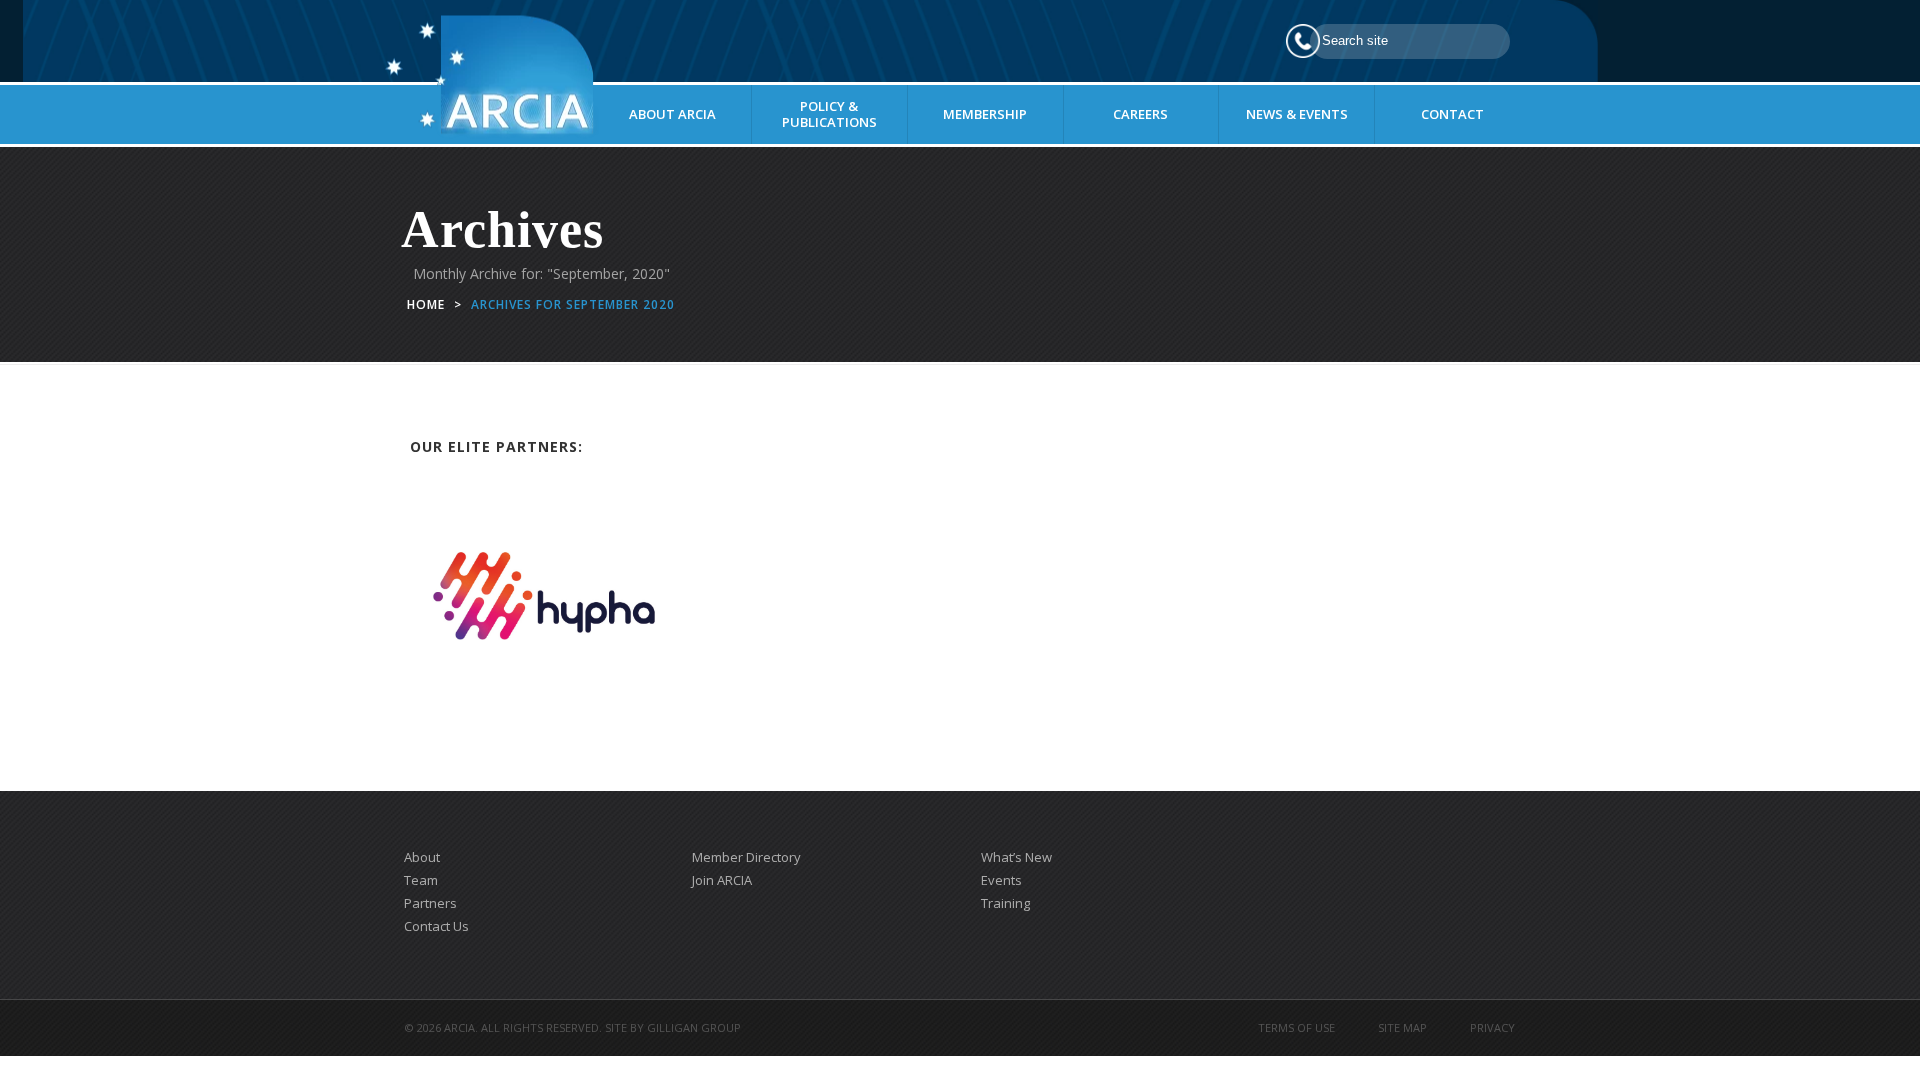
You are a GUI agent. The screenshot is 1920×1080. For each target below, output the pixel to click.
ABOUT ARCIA (672, 114)
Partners (430, 903)
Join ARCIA (722, 880)
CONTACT (1452, 114)
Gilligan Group (694, 1027)
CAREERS (1140, 114)
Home (426, 304)
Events (1001, 880)
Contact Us (436, 926)
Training (1005, 903)
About (422, 857)
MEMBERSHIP (985, 114)
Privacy (1492, 1027)
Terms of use (1296, 1027)
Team (421, 880)
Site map (1402, 1027)
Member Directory (746, 857)
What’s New (1016, 857)
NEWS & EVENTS (1297, 114)
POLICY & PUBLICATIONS (829, 114)
